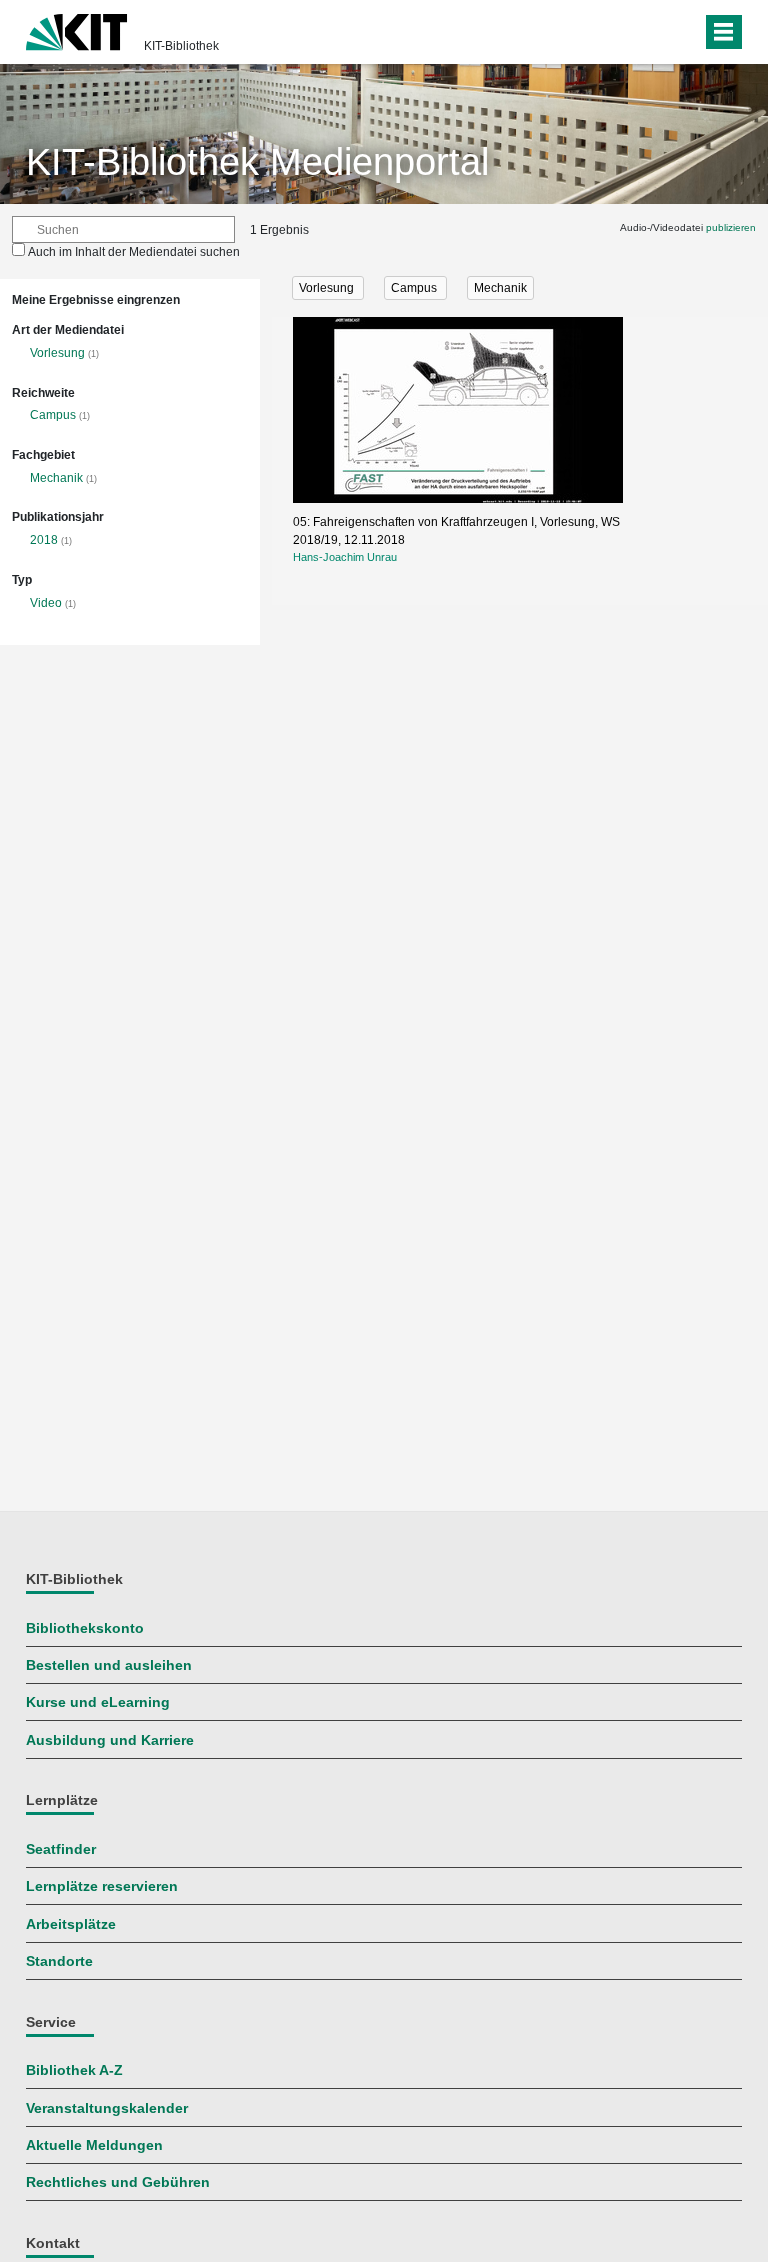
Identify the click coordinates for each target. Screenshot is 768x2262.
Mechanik (56, 478)
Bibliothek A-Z (74, 2070)
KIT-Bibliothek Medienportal (257, 162)
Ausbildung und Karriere (110, 1740)
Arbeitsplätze (71, 1924)
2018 (44, 540)
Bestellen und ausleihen (109, 1665)
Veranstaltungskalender (107, 2108)
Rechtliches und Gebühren (118, 2182)
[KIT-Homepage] (76, 30)
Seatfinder (61, 1849)
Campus (53, 415)
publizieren (731, 227)
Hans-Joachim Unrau (345, 557)
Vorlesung (57, 353)
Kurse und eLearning (98, 1702)
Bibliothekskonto (85, 1628)
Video (46, 603)
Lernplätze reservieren (102, 1886)
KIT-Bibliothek (181, 46)
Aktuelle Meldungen (94, 2145)
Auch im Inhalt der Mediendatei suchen (134, 252)
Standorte (59, 1961)
